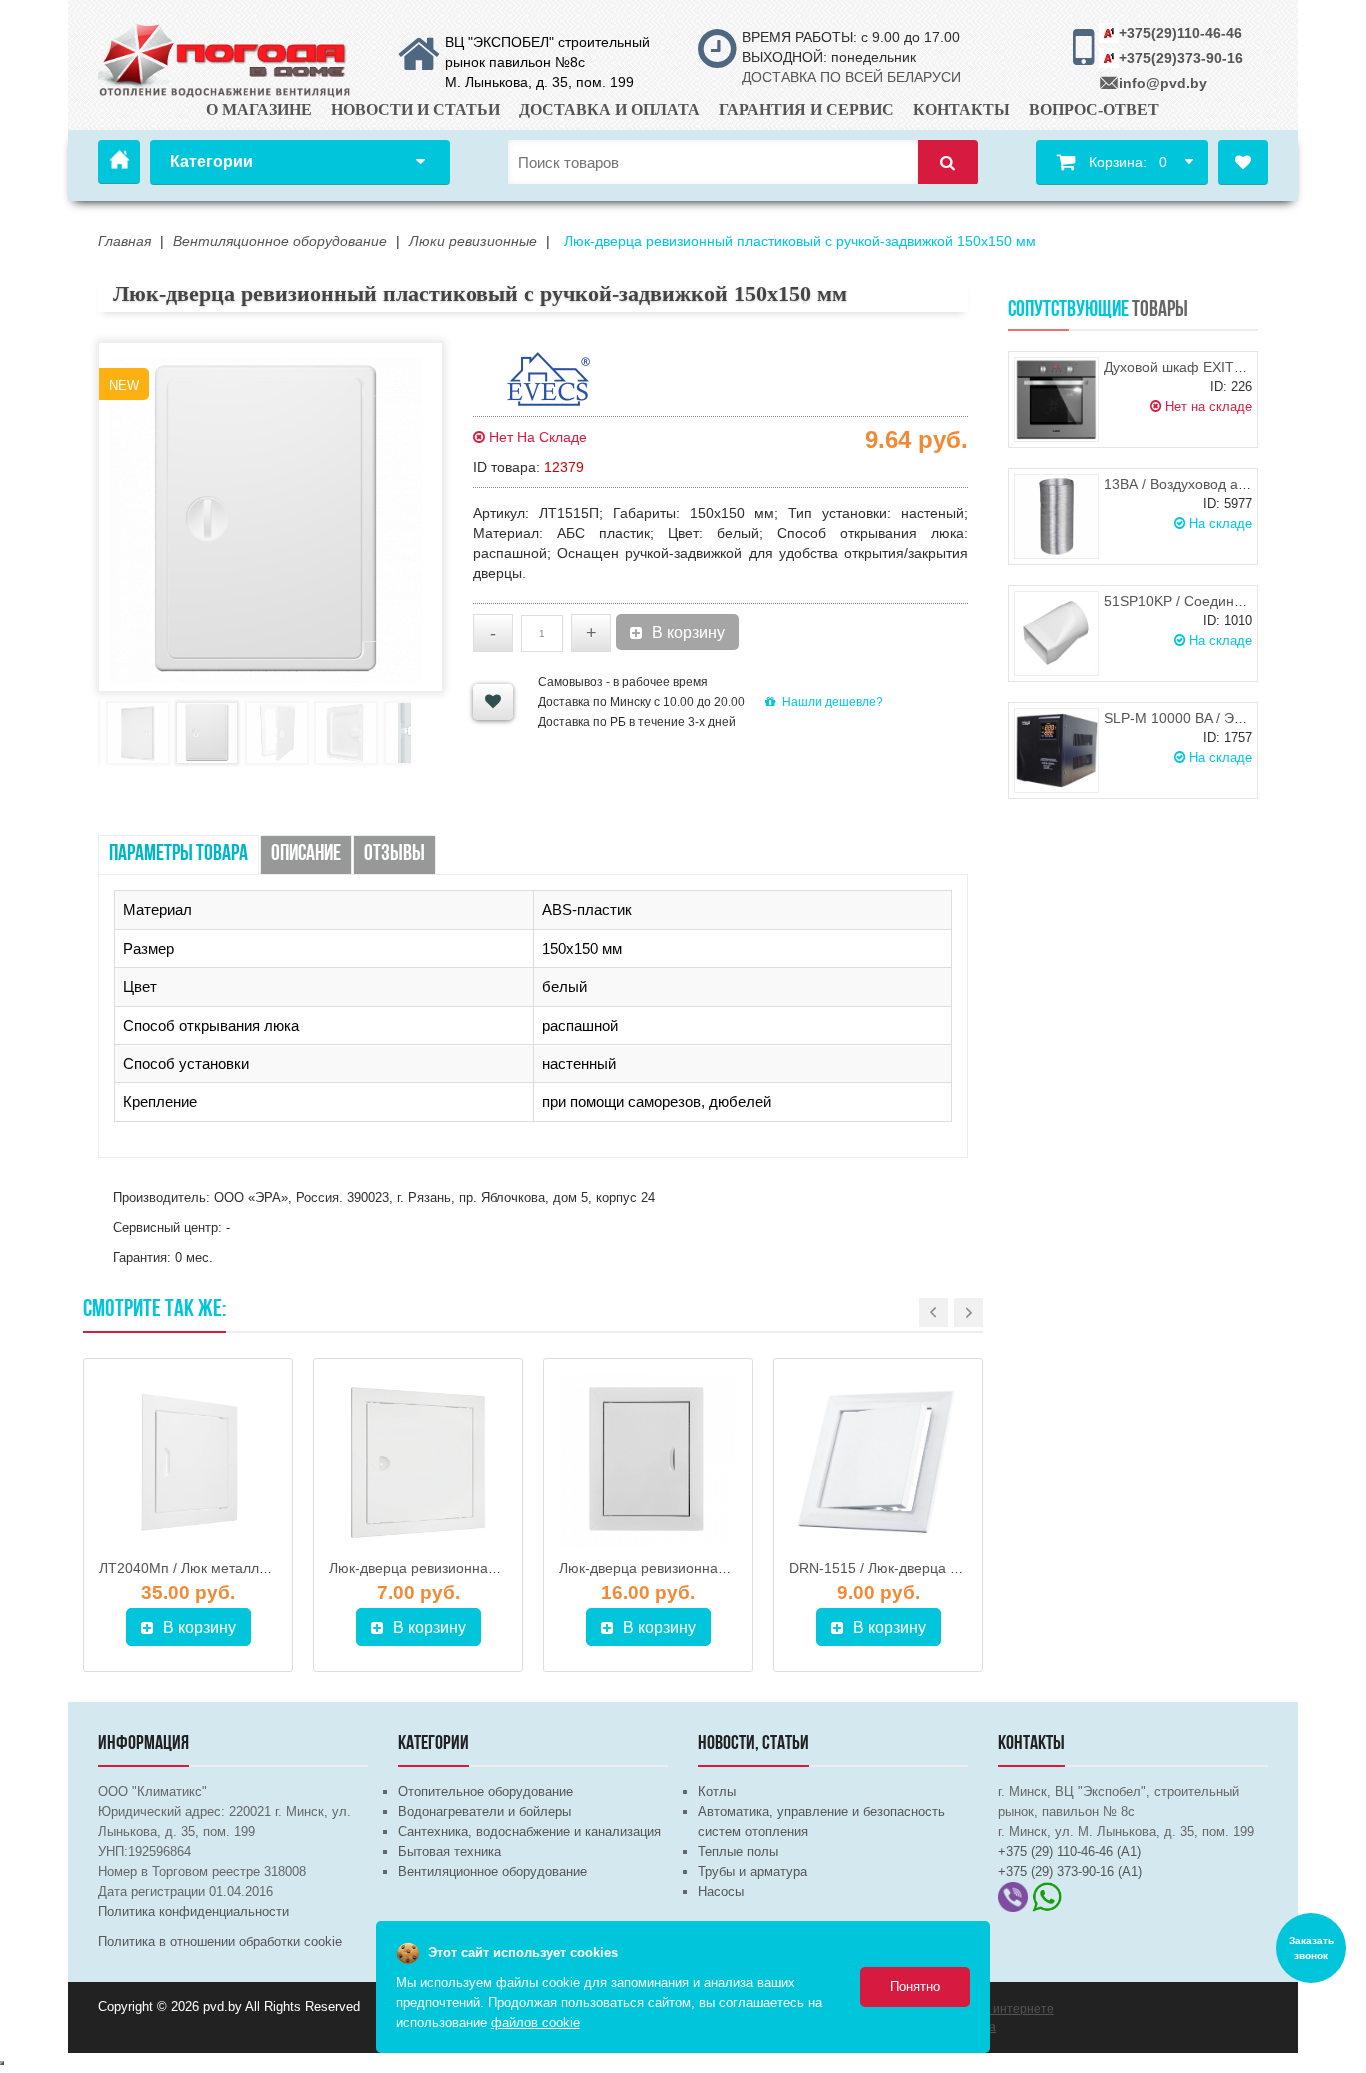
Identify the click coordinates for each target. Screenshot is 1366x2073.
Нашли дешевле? (832, 702)
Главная (119, 162)
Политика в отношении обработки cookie (220, 1941)
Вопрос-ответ (1094, 109)
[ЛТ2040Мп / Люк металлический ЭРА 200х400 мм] (188, 1461)
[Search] (948, 162)
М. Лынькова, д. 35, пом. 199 (539, 82)
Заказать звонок (1311, 1948)
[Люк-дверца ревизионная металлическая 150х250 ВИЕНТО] (648, 1461)
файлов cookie (535, 2022)
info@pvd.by (1163, 83)
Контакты (961, 109)
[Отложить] (493, 702)
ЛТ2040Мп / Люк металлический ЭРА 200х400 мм (262, 1568)
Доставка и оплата (609, 109)
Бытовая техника (449, 1851)
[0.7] (2, 2063)
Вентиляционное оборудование (492, 1871)
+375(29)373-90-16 (1181, 58)
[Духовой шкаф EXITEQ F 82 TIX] (1056, 399)
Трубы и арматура (752, 1871)
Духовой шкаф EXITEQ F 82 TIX (1208, 367)
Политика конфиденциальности (193, 1911)
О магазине (259, 109)
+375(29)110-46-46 (1180, 33)
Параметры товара (178, 854)
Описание (306, 854)
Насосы (721, 1891)
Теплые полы (738, 1851)
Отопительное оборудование (485, 1791)
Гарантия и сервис (806, 109)
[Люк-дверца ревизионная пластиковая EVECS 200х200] (418, 1461)
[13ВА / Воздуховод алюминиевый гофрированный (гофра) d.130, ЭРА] (1056, 516)
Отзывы (394, 854)
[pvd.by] (225, 57)
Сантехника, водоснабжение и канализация (529, 1831)
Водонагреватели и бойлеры (484, 1811)
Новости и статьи (415, 109)
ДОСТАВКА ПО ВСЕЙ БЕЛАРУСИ (851, 77)
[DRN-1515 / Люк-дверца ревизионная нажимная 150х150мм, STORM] (878, 1461)
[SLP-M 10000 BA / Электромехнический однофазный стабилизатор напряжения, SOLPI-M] (1056, 750)
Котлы (717, 1791)
